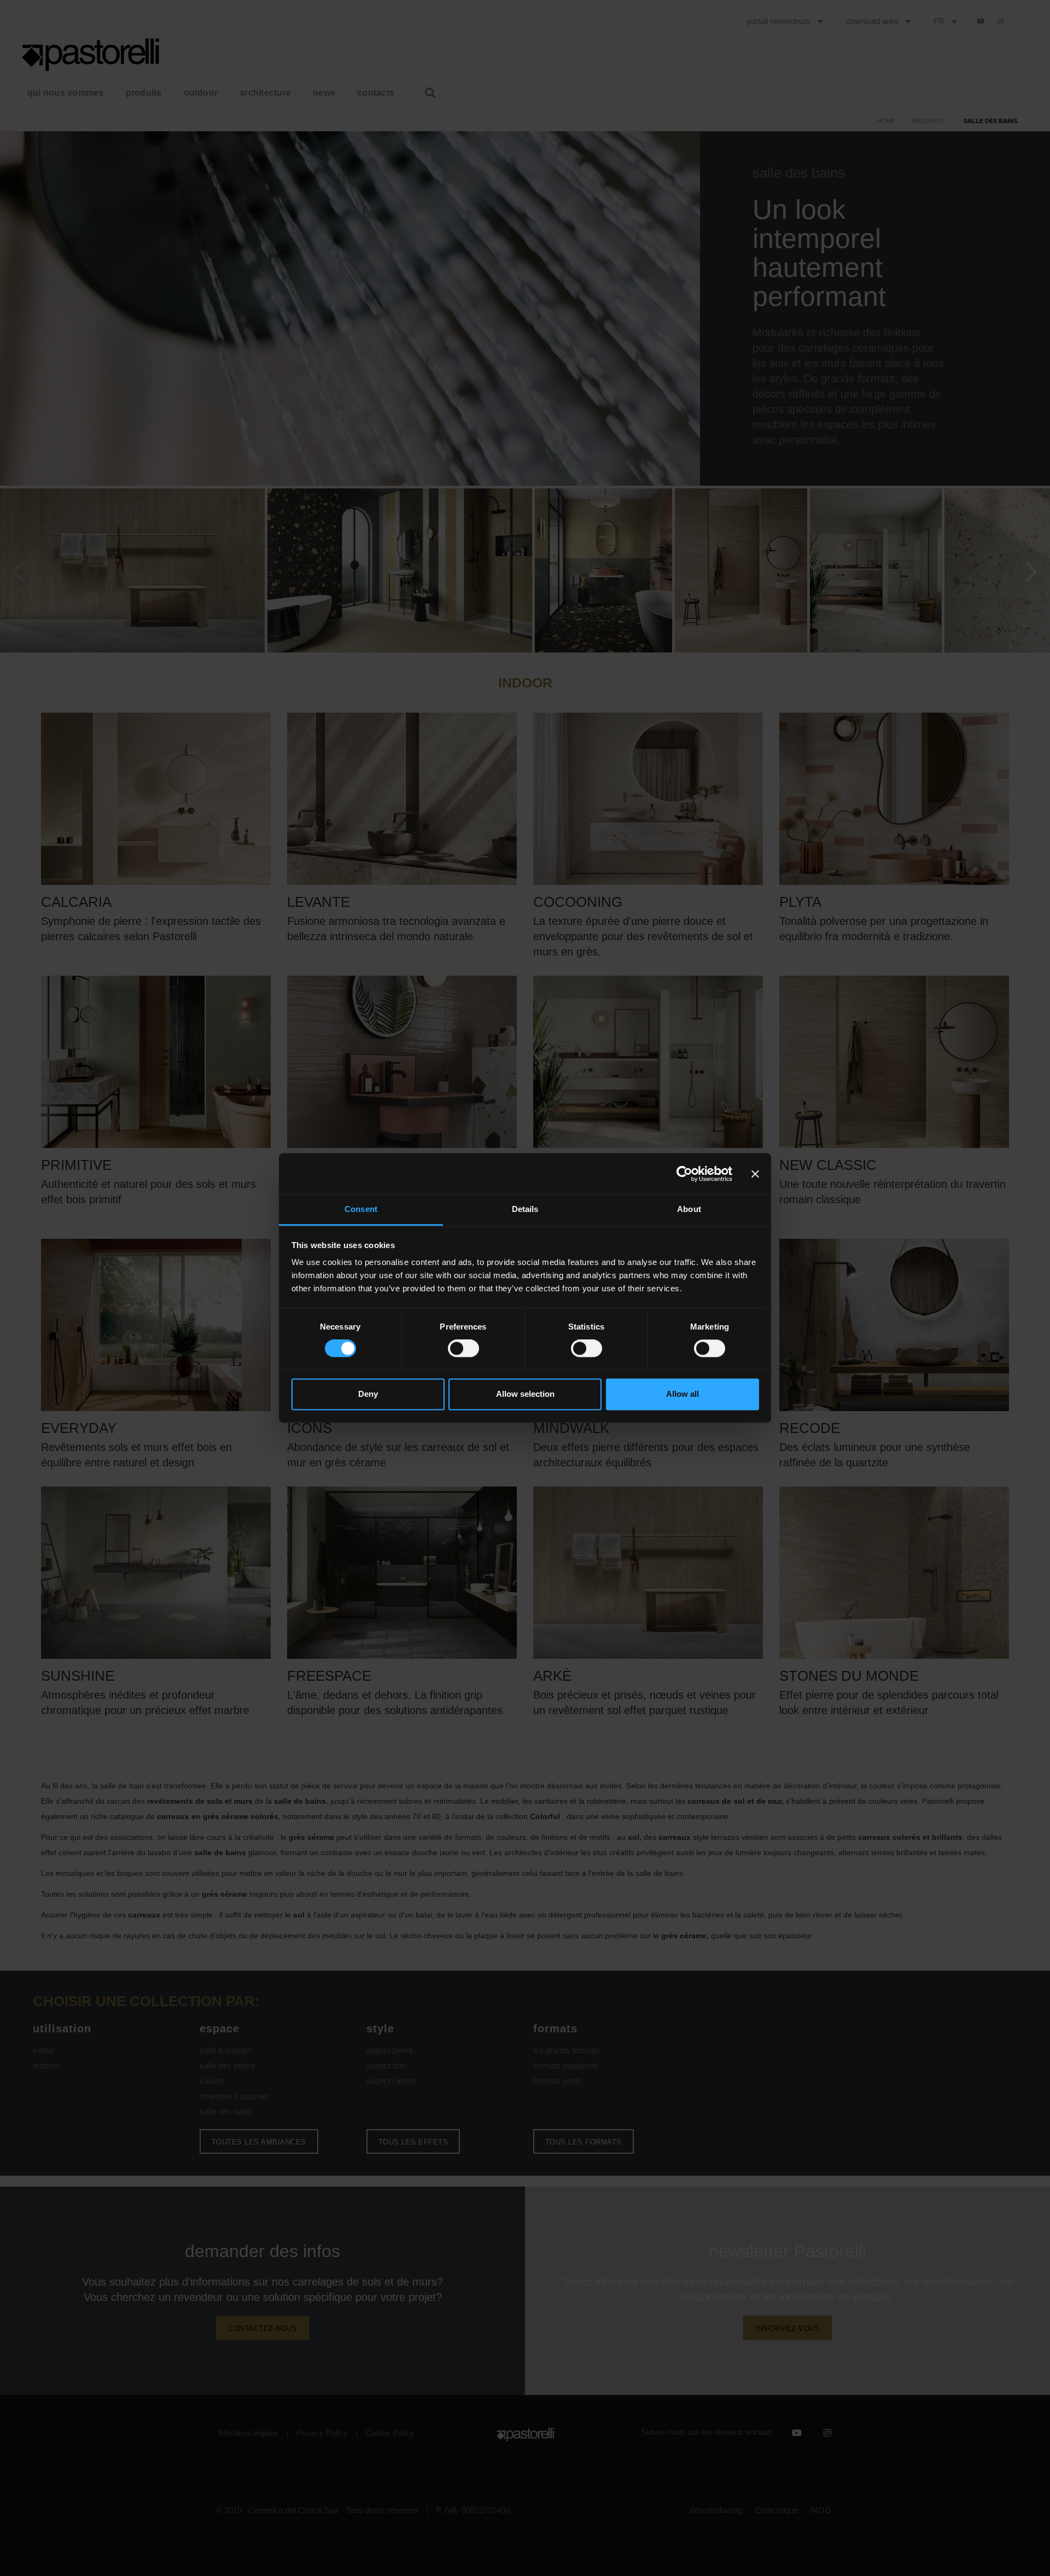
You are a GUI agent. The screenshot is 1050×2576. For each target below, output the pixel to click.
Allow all (682, 1394)
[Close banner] (755, 1174)
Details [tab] (525, 1209)
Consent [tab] (361, 1209)
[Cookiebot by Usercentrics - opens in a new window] (684, 1174)
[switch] (463, 1349)
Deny (368, 1394)
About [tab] (689, 1209)
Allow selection (525, 1394)
